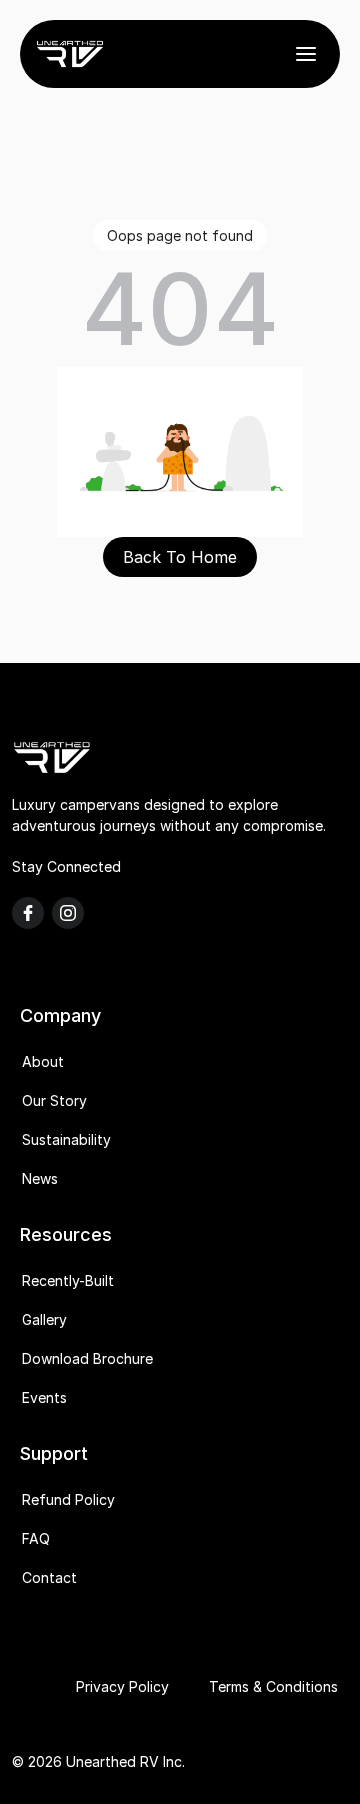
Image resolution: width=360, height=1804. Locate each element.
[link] (70, 54)
